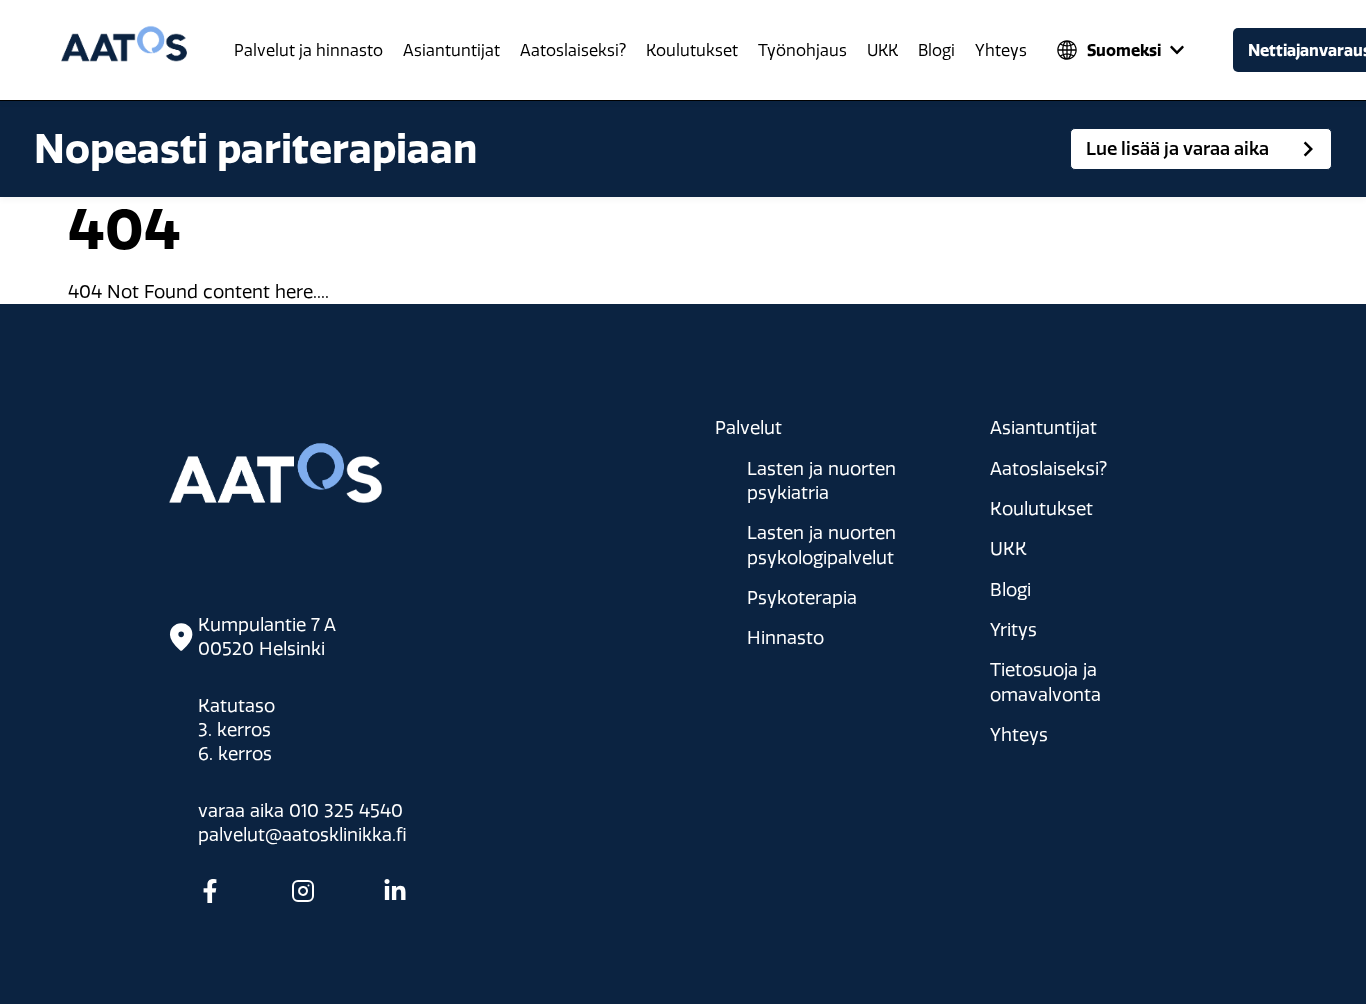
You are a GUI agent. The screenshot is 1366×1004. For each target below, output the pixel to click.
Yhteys (1001, 50)
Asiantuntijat (451, 50)
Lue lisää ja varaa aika (1177, 149)
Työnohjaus (802, 50)
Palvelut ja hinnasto (308, 50)
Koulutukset (692, 50)
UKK (882, 50)
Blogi (936, 50)
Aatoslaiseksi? (573, 50)
